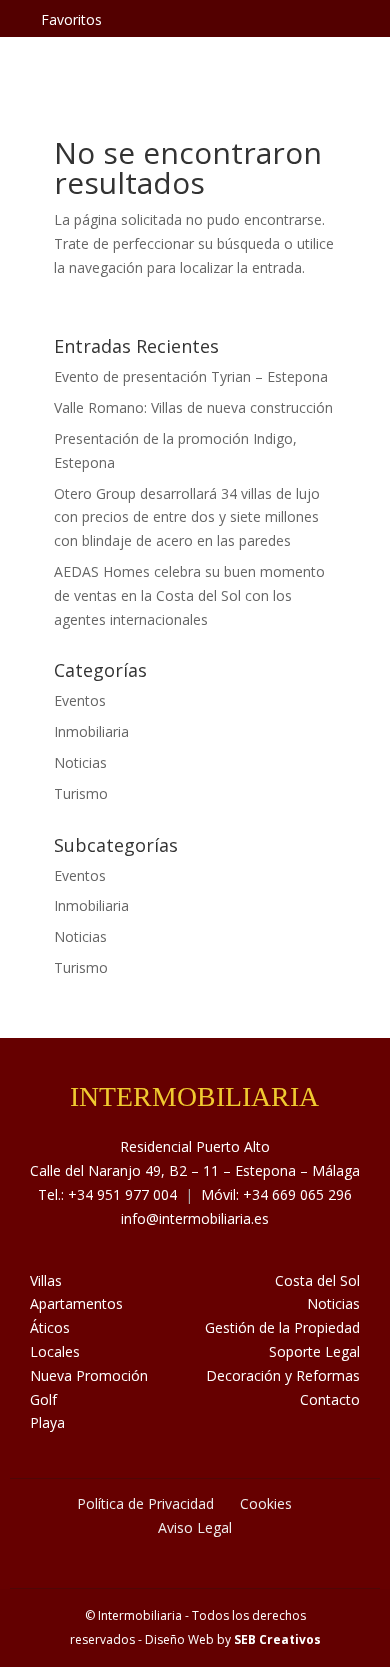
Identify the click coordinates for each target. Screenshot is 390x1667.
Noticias (80, 762)
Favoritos (71, 19)
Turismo (81, 793)
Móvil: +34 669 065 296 (276, 1194)
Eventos (80, 700)
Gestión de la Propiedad (282, 1327)
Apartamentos (76, 1303)
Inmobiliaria (91, 731)
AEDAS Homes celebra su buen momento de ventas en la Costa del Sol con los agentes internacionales (189, 595)
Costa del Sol (317, 1280)
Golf (43, 1399)
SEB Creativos (277, 1639)
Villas (46, 1280)
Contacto (330, 1399)
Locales (55, 1351)
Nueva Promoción (89, 1375)
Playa (47, 1422)
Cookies (266, 1503)
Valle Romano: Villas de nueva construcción (193, 407)
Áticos (50, 1327)
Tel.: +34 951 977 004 (107, 1194)
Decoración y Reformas (283, 1375)
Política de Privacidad (145, 1503)
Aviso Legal (195, 1527)
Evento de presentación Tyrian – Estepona (191, 376)
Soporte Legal (314, 1351)
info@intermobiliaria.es (195, 1218)
